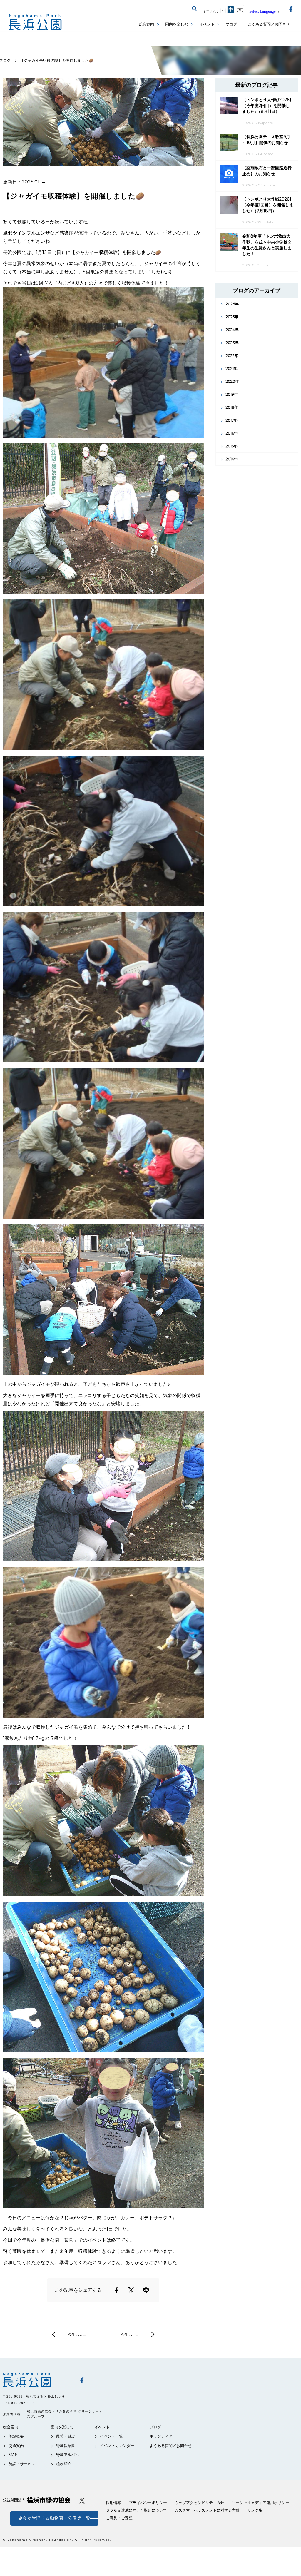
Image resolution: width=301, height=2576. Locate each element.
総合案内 (146, 24)
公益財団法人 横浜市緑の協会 (37, 2500)
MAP (13, 2455)
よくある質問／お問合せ (269, 24)
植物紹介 (64, 2464)
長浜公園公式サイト (35, 22)
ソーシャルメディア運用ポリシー (261, 2503)
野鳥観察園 (66, 2446)
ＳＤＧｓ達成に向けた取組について (136, 2510)
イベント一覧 (111, 2436)
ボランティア (161, 2436)
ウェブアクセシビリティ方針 (199, 2503)
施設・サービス (22, 2464)
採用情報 (113, 2503)
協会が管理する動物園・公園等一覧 (54, 2518)
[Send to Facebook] (116, 2290)
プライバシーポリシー (148, 2503)
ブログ (231, 24)
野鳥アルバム (68, 2455)
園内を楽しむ (177, 24)
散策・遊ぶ (66, 2436)
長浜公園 (37, 2380)
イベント (207, 24)
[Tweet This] (131, 2290)
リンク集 (255, 2510)
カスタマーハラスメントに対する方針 (207, 2510)
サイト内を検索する (195, 9)
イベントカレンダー (117, 2446)
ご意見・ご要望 (119, 2518)
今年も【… (130, 2334)
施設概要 (16, 2436)
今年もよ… (77, 2334)
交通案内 (16, 2446)
